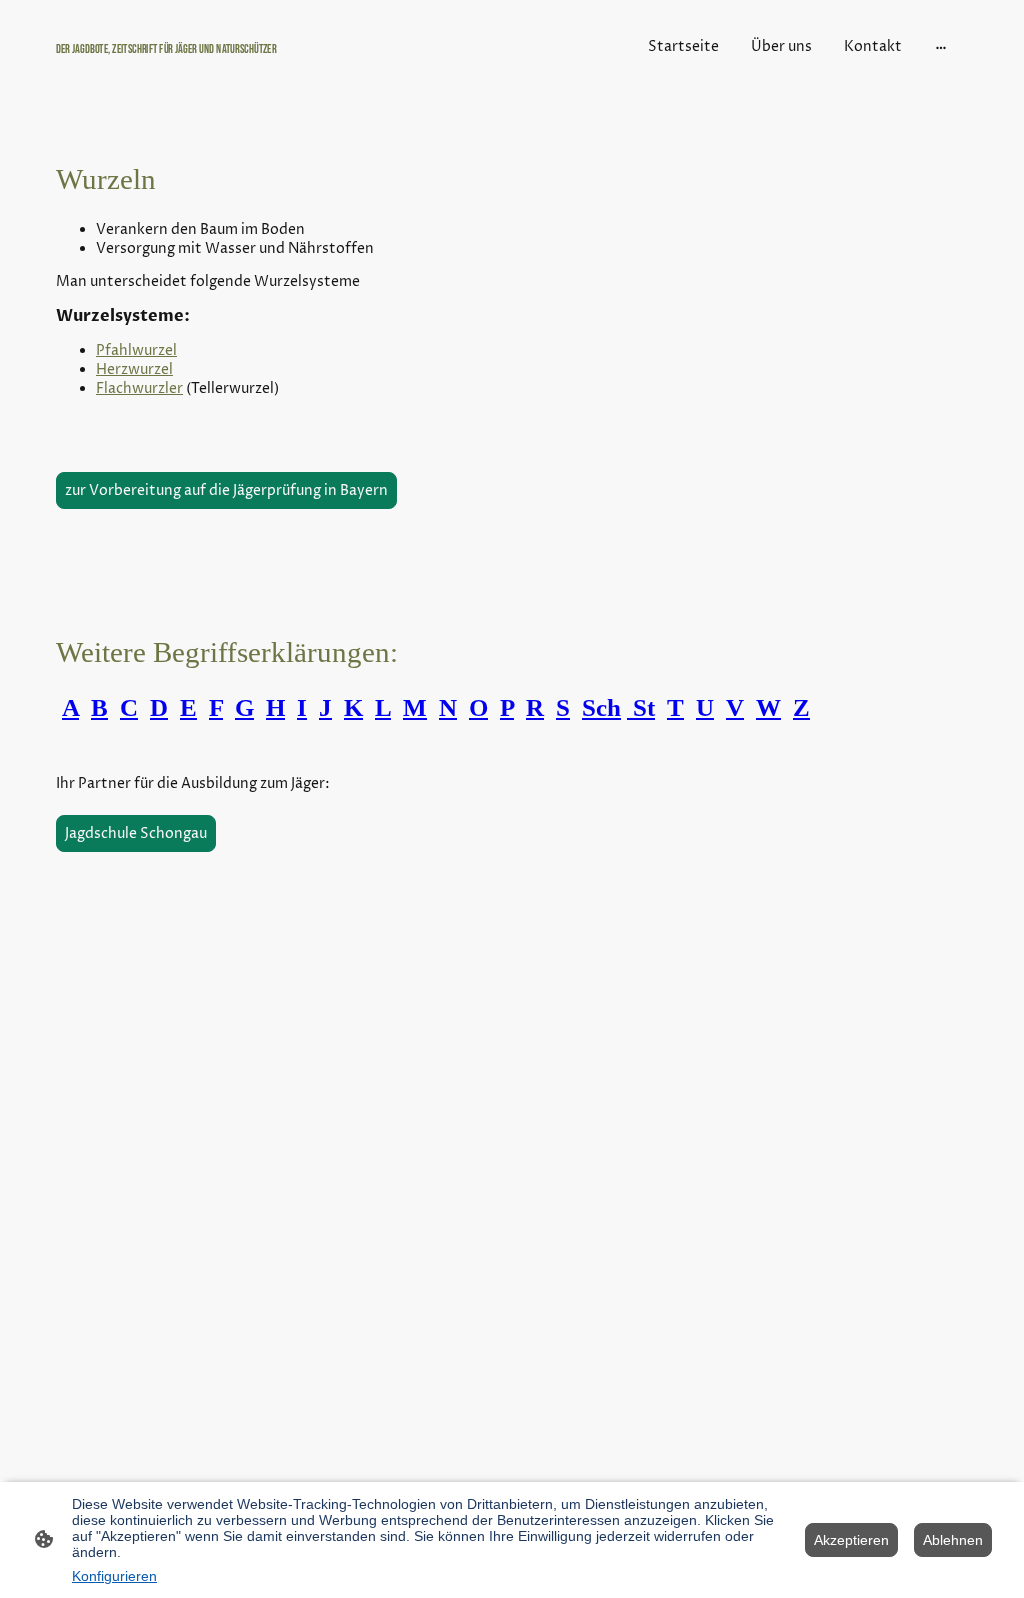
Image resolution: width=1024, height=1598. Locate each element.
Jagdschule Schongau (136, 833)
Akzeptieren (851, 1540)
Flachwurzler (139, 388)
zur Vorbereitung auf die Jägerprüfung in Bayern (226, 490)
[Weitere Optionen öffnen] (941, 46)
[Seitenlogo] (202, 67)
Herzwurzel (134, 369)
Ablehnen (953, 1540)
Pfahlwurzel (136, 350)
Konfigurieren (114, 1576)
